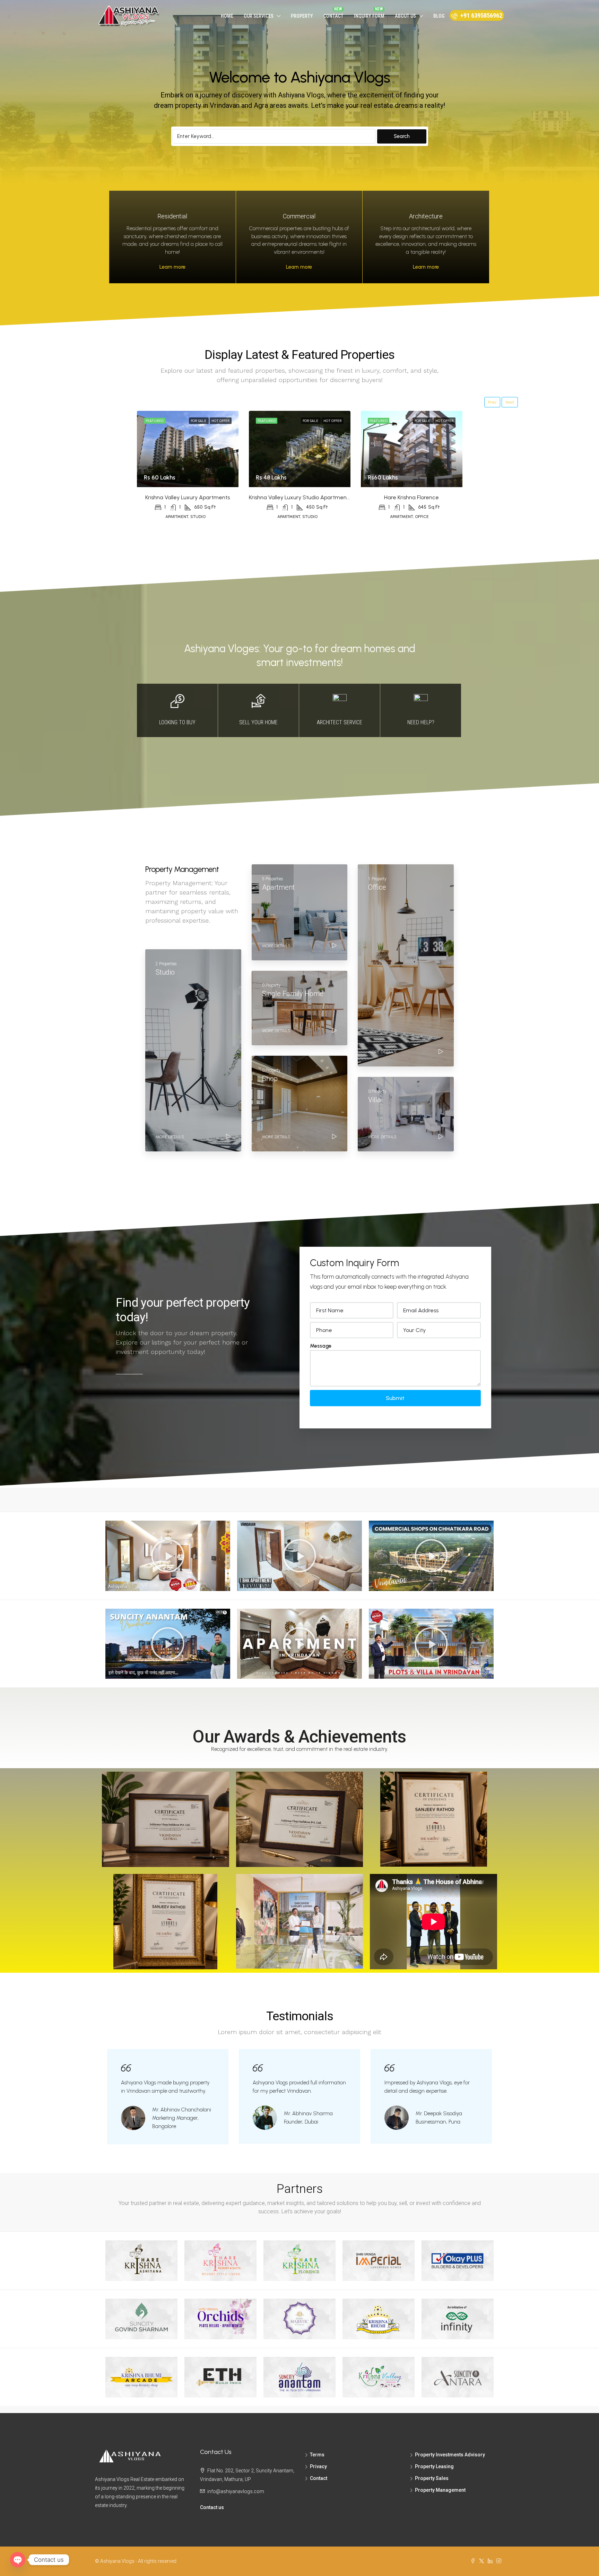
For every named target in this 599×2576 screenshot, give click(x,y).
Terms (317, 2455)
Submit (395, 1398)
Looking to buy (177, 722)
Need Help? (421, 722)
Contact (333, 16)
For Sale (199, 421)
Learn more (172, 267)
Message (321, 1346)
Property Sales (432, 2478)
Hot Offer (221, 421)
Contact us (212, 2507)
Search (402, 136)
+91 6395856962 (481, 15)
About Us (405, 16)
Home (227, 16)
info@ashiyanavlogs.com (236, 2491)
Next (510, 402)
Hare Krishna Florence (411, 497)
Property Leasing (434, 2466)
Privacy (318, 2466)
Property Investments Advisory (450, 2455)
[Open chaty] (18, 2560)
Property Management (440, 2490)
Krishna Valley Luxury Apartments (188, 497)
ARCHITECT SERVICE (340, 722)
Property (302, 16)
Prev (492, 402)
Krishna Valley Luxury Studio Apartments (300, 497)
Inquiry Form (369, 16)
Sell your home (258, 722)
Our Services (259, 16)
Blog (439, 16)
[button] (168, 1556)
